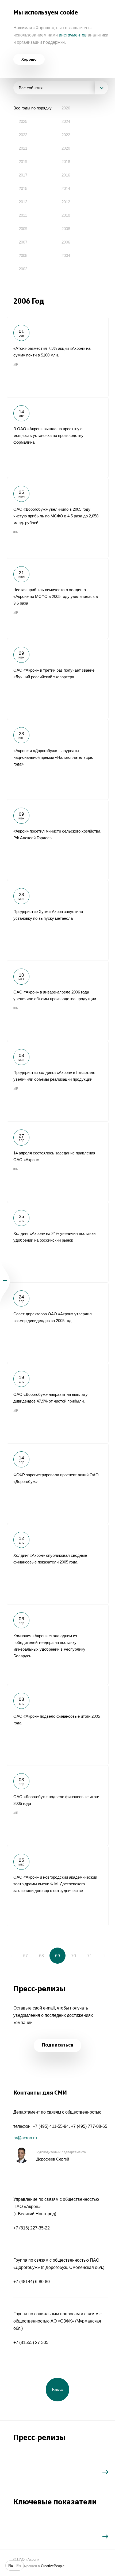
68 (41, 1956)
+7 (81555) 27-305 (31, 2343)
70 (74, 1956)
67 (25, 1956)
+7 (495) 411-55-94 (51, 2126)
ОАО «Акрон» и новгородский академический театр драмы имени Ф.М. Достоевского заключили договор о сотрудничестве (57, 1886)
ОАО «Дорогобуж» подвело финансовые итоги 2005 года (57, 1805)
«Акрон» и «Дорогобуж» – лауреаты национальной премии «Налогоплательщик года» (57, 759)
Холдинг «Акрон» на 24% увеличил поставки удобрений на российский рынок (57, 1242)
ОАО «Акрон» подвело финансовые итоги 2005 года (57, 1725)
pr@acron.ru (25, 2138)
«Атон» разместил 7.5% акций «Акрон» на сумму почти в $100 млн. (57, 357)
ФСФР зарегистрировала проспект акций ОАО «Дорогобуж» (57, 1484)
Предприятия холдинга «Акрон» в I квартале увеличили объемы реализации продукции (57, 1081)
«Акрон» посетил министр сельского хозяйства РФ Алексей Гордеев (57, 840)
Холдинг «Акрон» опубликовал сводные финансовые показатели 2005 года (57, 1564)
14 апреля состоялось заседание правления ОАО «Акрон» (57, 1162)
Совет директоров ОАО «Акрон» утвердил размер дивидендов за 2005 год (57, 1323)
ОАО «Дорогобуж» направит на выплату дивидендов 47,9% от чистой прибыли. (57, 1403)
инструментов (73, 35)
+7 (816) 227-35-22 (32, 2228)
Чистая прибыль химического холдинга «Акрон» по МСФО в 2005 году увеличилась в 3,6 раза (57, 598)
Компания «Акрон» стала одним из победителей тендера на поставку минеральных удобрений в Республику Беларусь (57, 1644)
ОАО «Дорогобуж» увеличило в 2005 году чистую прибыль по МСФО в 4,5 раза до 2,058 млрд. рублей (57, 518)
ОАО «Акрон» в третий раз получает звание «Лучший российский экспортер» (57, 679)
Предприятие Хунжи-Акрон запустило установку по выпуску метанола (57, 920)
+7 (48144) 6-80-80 (32, 2282)
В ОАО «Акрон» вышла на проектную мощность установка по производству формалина (57, 437)
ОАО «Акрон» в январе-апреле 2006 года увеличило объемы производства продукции (57, 1001)
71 (90, 1956)
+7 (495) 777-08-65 (89, 2126)
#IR (16, 365)
